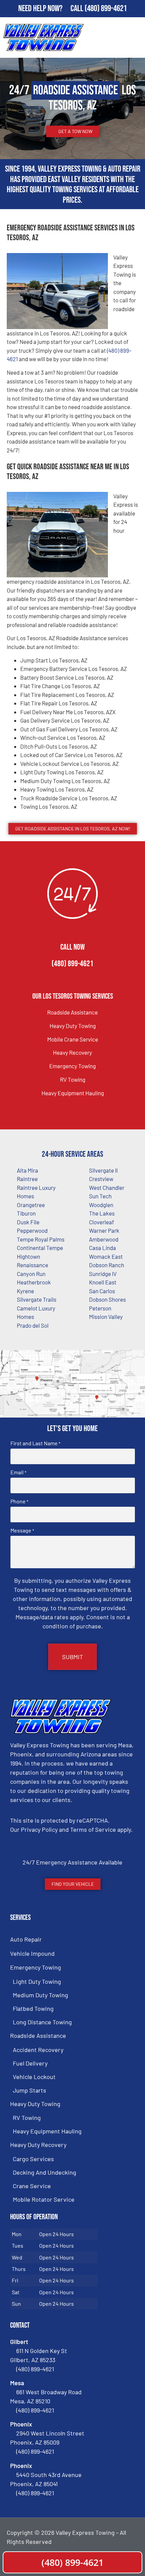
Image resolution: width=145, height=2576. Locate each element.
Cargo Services (33, 2159)
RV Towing (73, 1079)
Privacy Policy (39, 1829)
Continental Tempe (40, 1248)
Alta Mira (27, 1170)
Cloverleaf (101, 1222)
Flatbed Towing (33, 2008)
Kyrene (25, 1291)
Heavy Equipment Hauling (73, 1093)
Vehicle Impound (32, 1953)
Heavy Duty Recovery (38, 2145)
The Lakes (102, 1213)
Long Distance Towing (42, 2022)
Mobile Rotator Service (44, 2199)
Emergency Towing (72, 1066)
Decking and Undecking (45, 2172)
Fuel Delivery (30, 2063)
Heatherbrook (34, 1282)
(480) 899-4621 (106, 9)
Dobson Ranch (107, 1265)
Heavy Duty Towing (73, 1026)
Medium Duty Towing (40, 1995)
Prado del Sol (33, 1325)
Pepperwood (32, 1230)
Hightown (28, 1256)
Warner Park (104, 1230)
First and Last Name (35, 1443)
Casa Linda (103, 1248)
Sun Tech (100, 1196)
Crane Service (32, 2186)
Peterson (100, 1308)
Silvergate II (103, 1170)
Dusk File (28, 1222)
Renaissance (33, 1265)
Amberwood (104, 1239)
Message (22, 1530)
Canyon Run (31, 1274)
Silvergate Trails (37, 1299)
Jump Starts (30, 2090)
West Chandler (107, 1187)
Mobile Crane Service (73, 1039)
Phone (19, 1501)
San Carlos (102, 1291)
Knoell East (103, 1282)
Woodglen (101, 1205)
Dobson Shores (107, 1299)
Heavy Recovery (72, 1052)
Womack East (106, 1256)
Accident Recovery (38, 2050)
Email (18, 1472)
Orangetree (31, 1205)
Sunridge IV (103, 1274)
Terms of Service (93, 1829)
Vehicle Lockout (34, 2077)
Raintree (27, 1179)
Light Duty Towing (37, 1981)
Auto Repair (26, 1939)
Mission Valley (106, 1317)
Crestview (101, 1179)
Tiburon (26, 1213)
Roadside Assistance (72, 1012)
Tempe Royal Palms (41, 1239)
